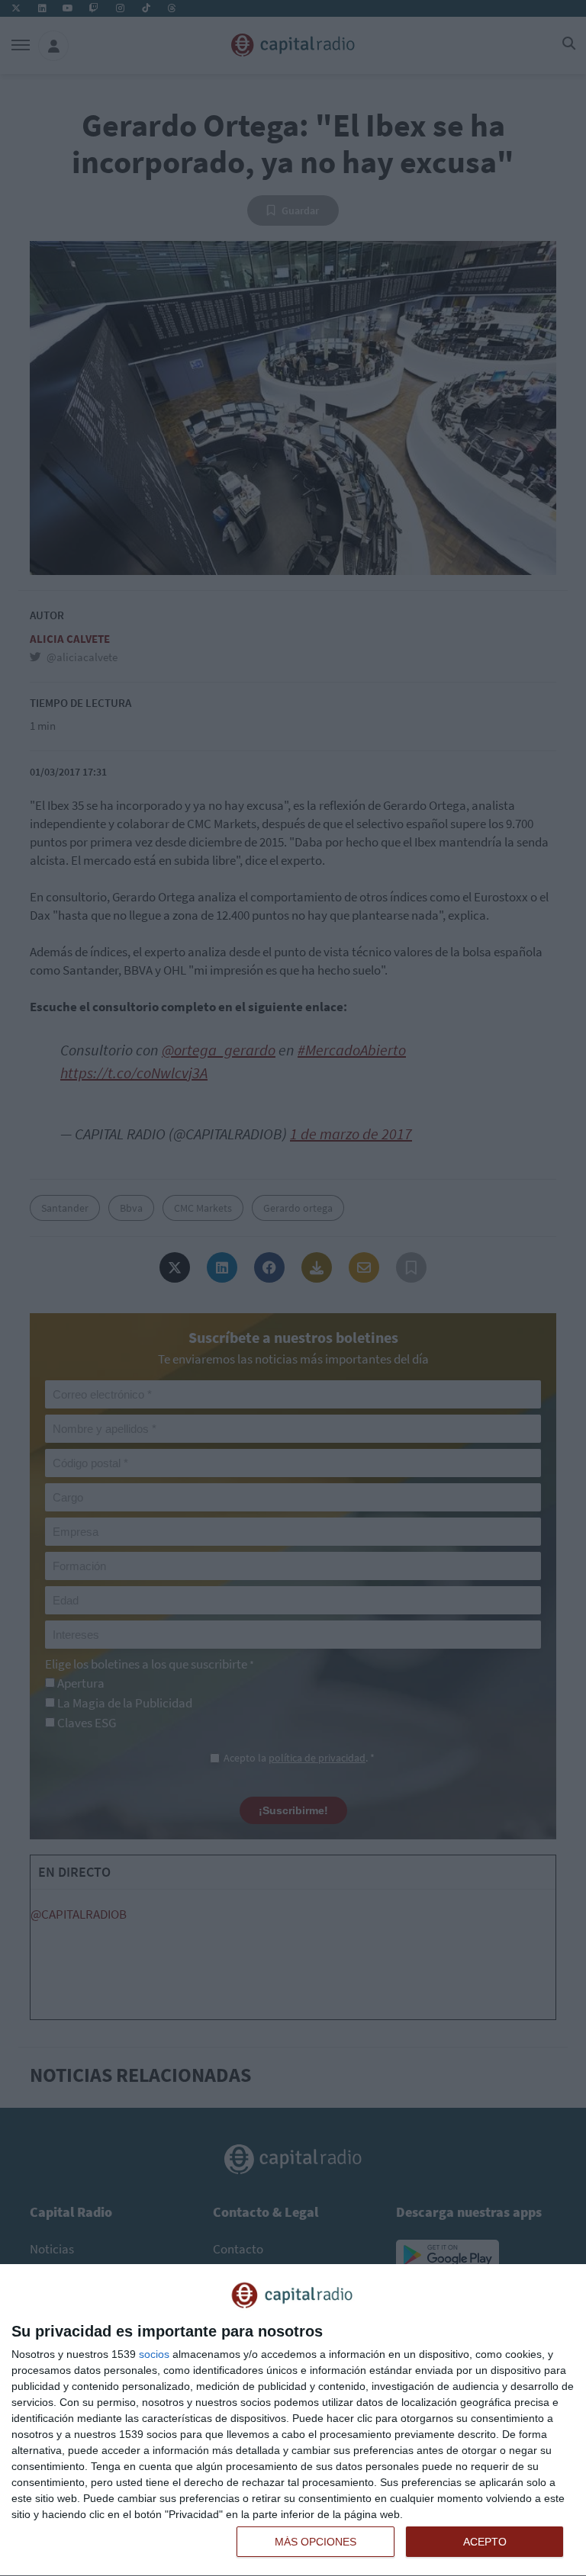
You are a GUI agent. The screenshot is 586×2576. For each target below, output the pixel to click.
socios (154, 2354)
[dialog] (293, 2420)
